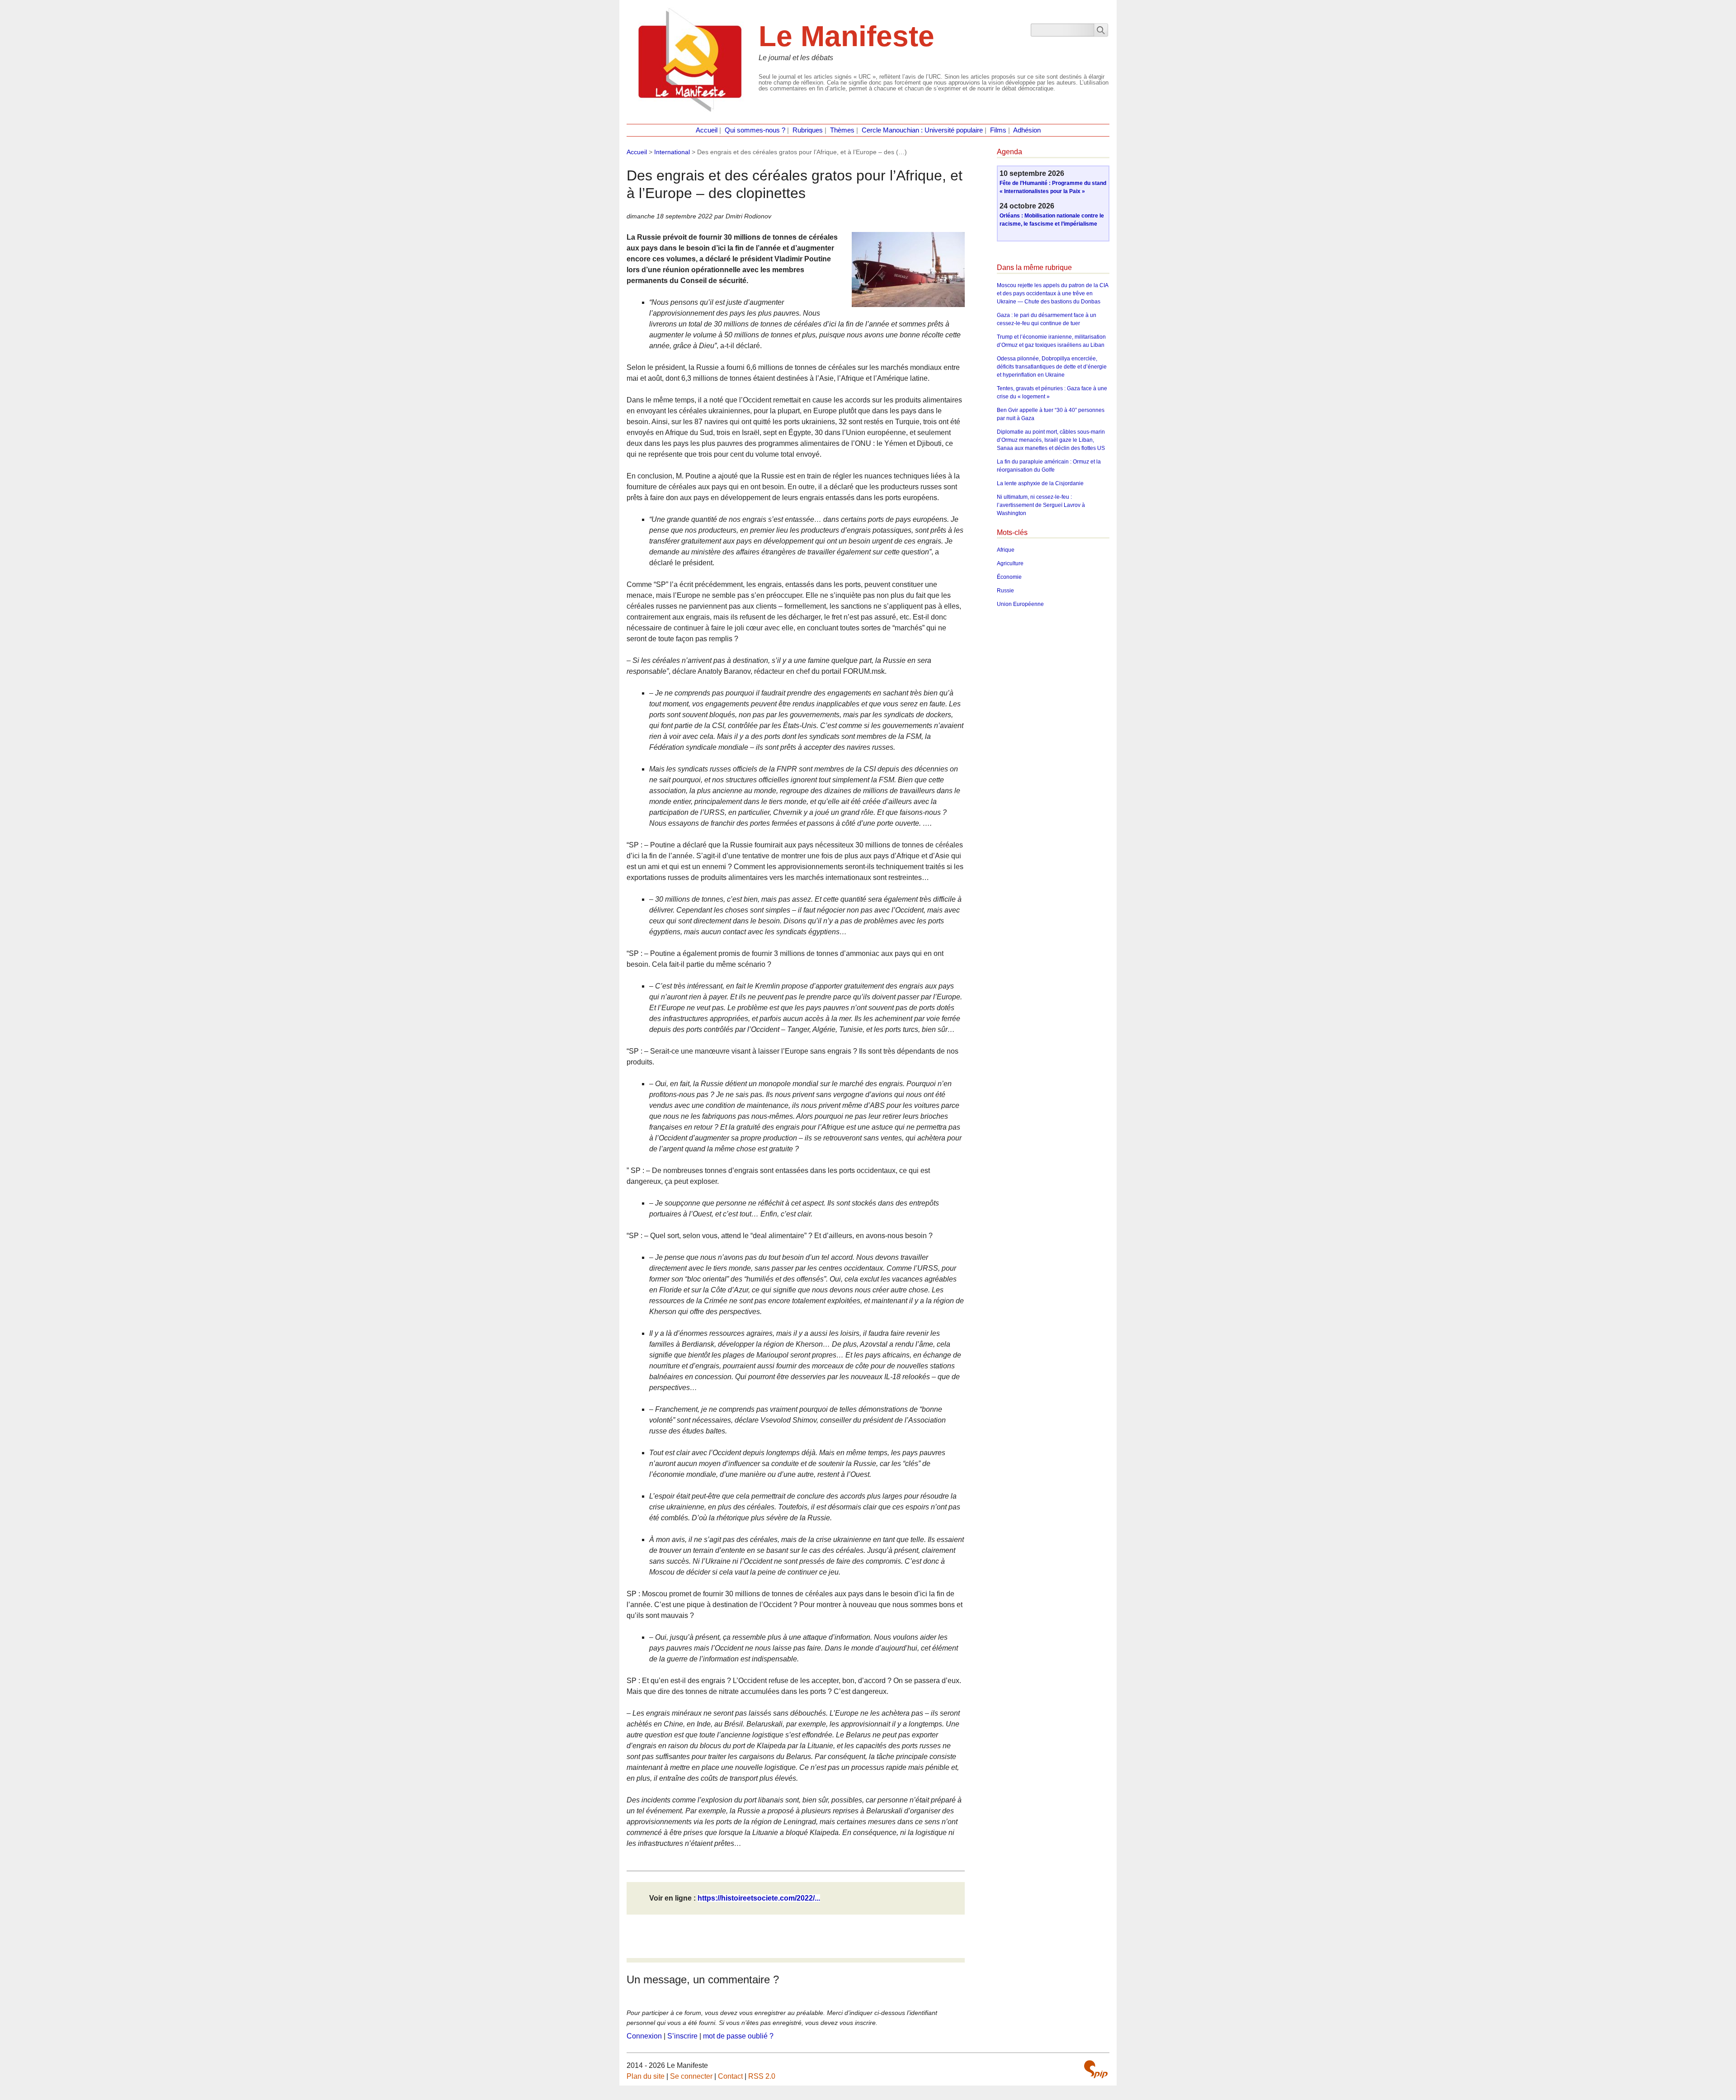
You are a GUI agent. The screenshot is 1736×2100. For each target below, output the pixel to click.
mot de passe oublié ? (738, 2036)
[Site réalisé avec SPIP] (1096, 2069)
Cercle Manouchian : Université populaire (922, 130)
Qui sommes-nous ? (755, 130)
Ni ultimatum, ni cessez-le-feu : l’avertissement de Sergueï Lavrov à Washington (1041, 505)
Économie (1009, 577)
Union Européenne (1020, 604)
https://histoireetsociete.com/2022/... (759, 1898)
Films (998, 130)
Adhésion (1027, 130)
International (672, 152)
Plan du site (646, 2076)
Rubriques (808, 130)
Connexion (644, 2036)
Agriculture (1010, 563)
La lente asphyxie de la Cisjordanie (1040, 483)
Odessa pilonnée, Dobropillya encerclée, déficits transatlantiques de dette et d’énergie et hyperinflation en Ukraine (1052, 367)
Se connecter (691, 2076)
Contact (730, 2076)
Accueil (707, 130)
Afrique (1006, 550)
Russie (1005, 591)
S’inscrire (682, 2036)
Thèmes (842, 130)
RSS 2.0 (762, 2076)
